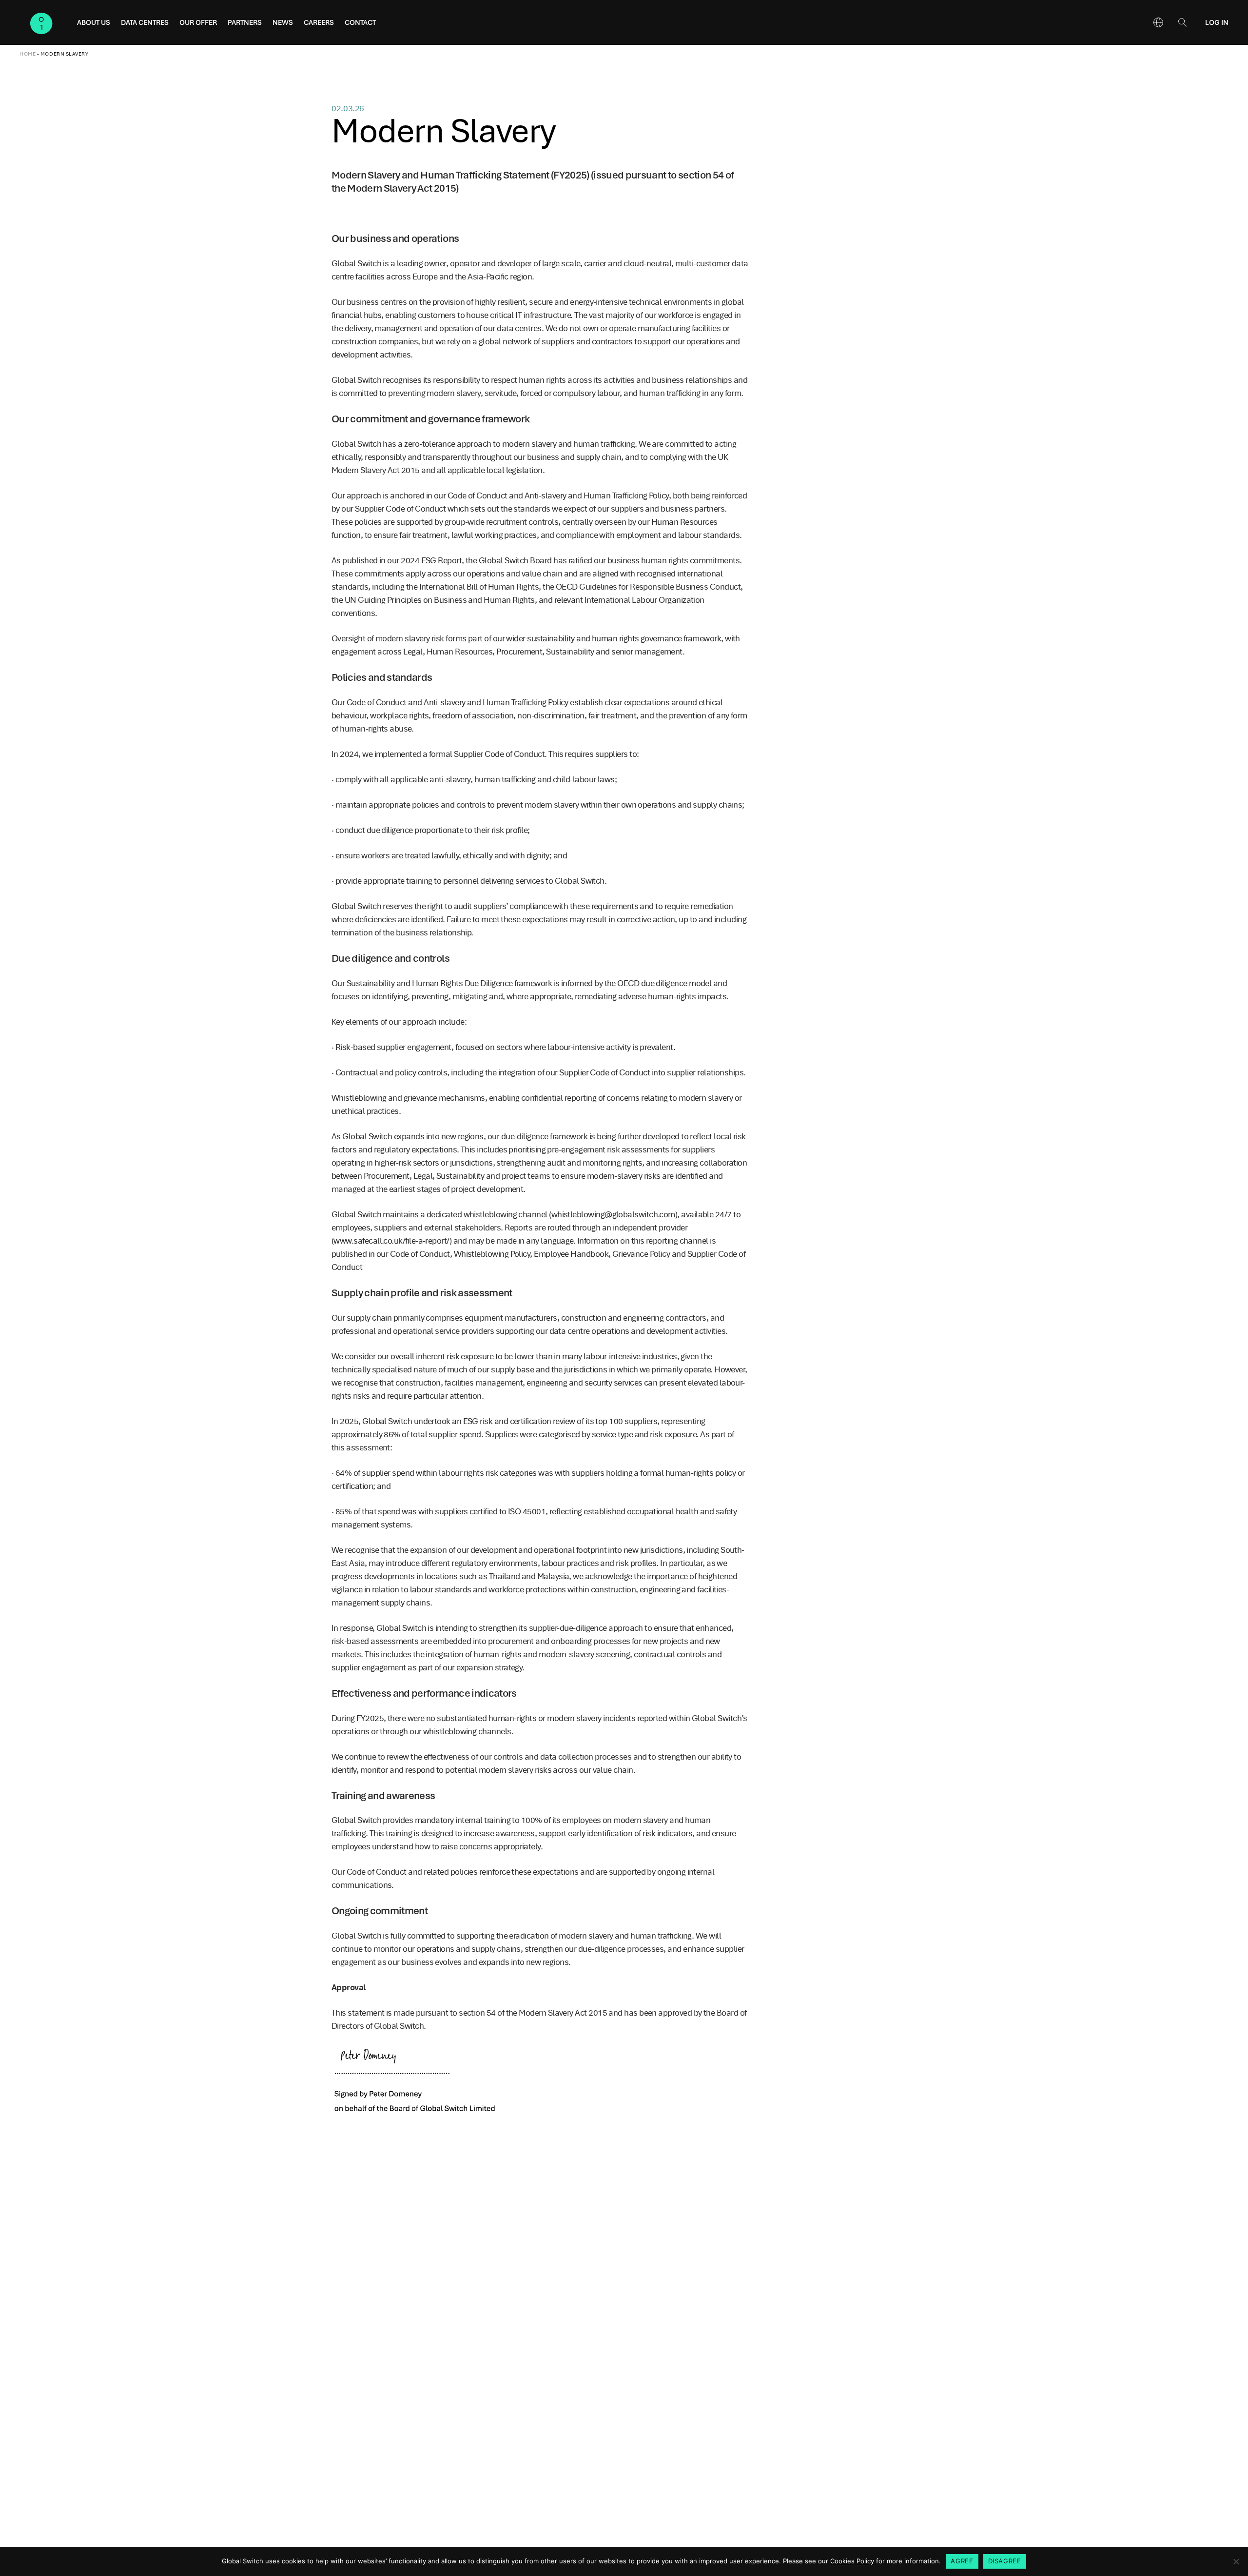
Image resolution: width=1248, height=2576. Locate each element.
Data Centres (145, 22)
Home (28, 54)
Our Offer (198, 22)
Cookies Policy (852, 2561)
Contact (360, 22)
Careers (319, 22)
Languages (1158, 22)
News (283, 22)
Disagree (1005, 2561)
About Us (94, 22)
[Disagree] (1236, 2561)
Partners (245, 22)
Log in (1217, 22)
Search (1182, 22)
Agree (962, 2561)
